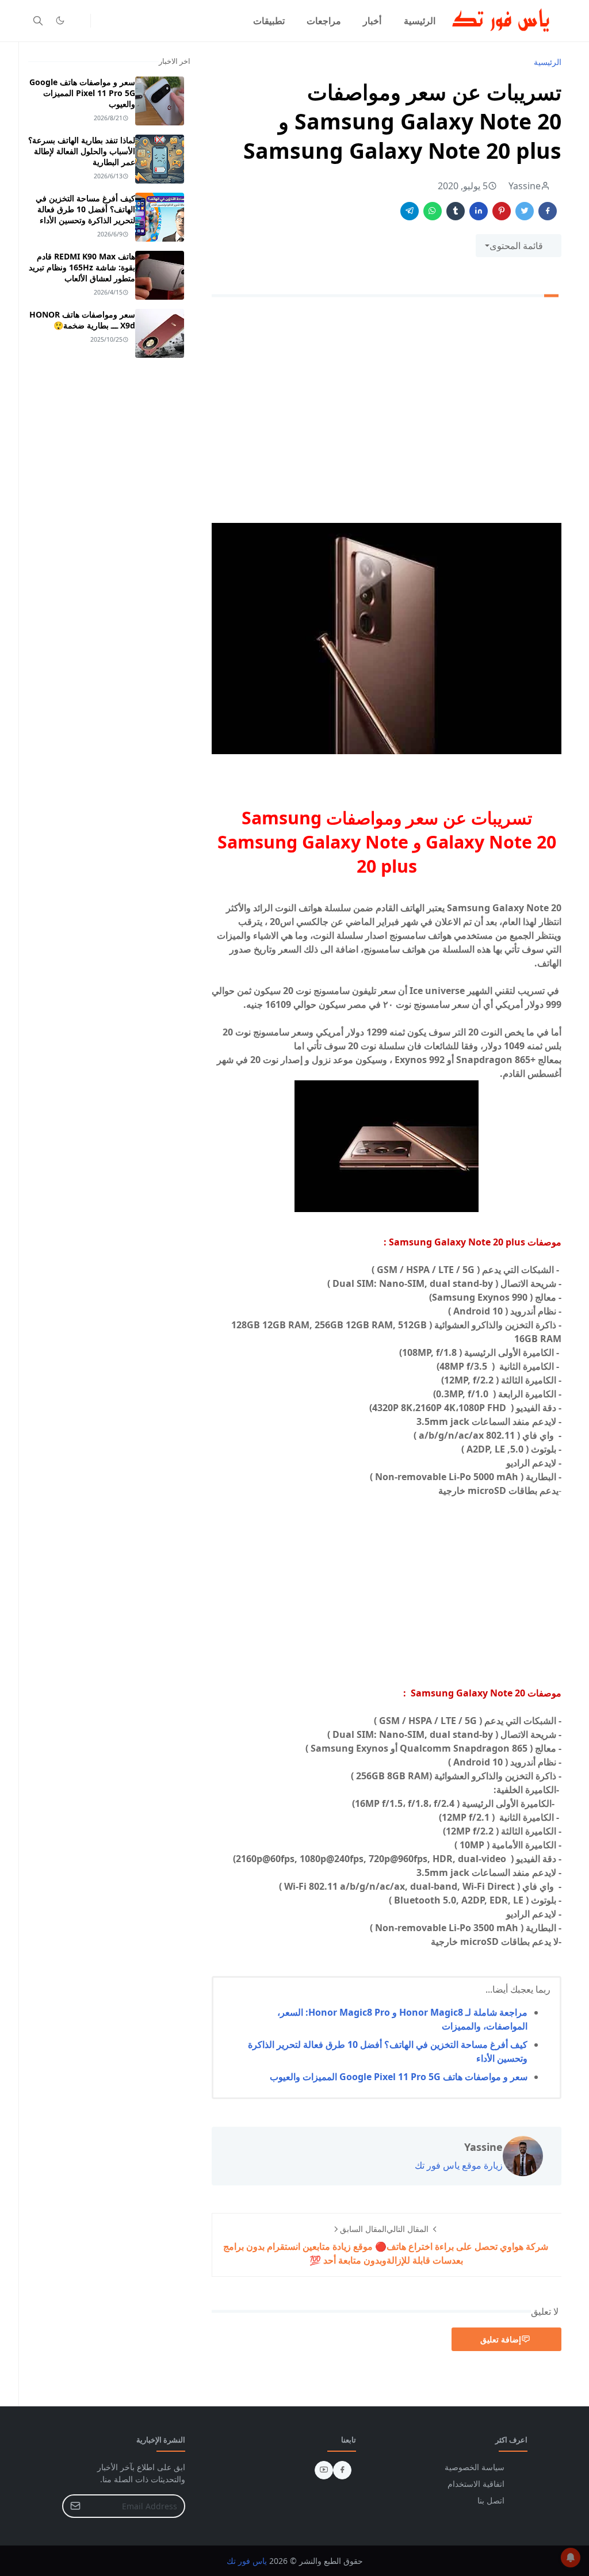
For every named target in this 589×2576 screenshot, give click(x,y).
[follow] (79, 21)
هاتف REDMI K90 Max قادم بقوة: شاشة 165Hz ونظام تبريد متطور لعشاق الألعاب (82, 267)
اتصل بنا (491, 2500)
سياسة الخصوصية (475, 2467)
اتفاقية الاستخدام (476, 2484)
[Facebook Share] (548, 211)
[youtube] (324, 2470)
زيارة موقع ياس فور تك (459, 2165)
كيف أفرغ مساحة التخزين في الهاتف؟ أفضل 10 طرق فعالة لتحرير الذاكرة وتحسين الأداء (85, 209)
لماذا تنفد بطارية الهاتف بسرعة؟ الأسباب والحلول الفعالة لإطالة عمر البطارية (82, 151)
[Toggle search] (38, 21)
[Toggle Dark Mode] (60, 20)
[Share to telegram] (410, 211)
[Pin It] (502, 211)
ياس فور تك (247, 2561)
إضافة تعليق (501, 2339)
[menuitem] (420, 21)
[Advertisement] (387, 415)
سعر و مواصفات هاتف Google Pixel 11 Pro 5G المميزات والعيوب (399, 2077)
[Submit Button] (75, 2506)
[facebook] (342, 2470)
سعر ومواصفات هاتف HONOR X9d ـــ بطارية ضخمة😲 (82, 320)
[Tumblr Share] (456, 211)
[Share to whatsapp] (433, 211)
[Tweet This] (525, 211)
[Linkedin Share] (479, 211)
